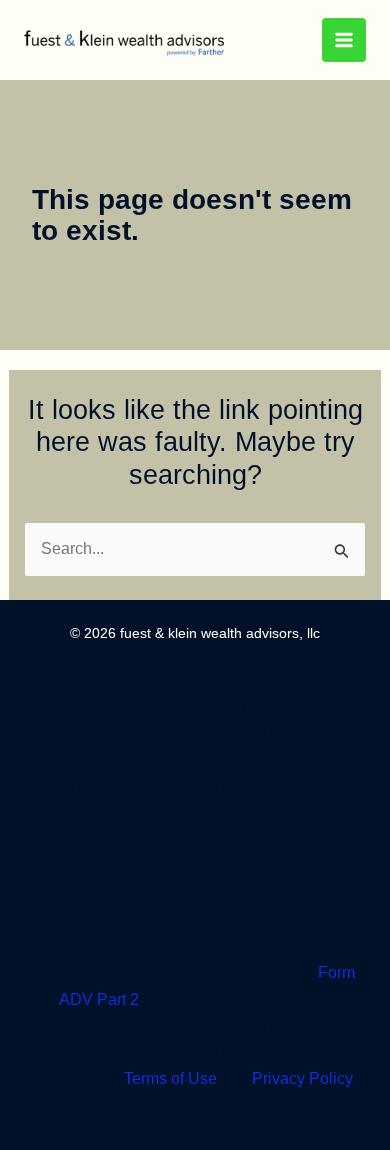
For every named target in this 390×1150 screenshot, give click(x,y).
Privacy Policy (300, 1078)
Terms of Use (168, 1078)
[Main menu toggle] (344, 40)
